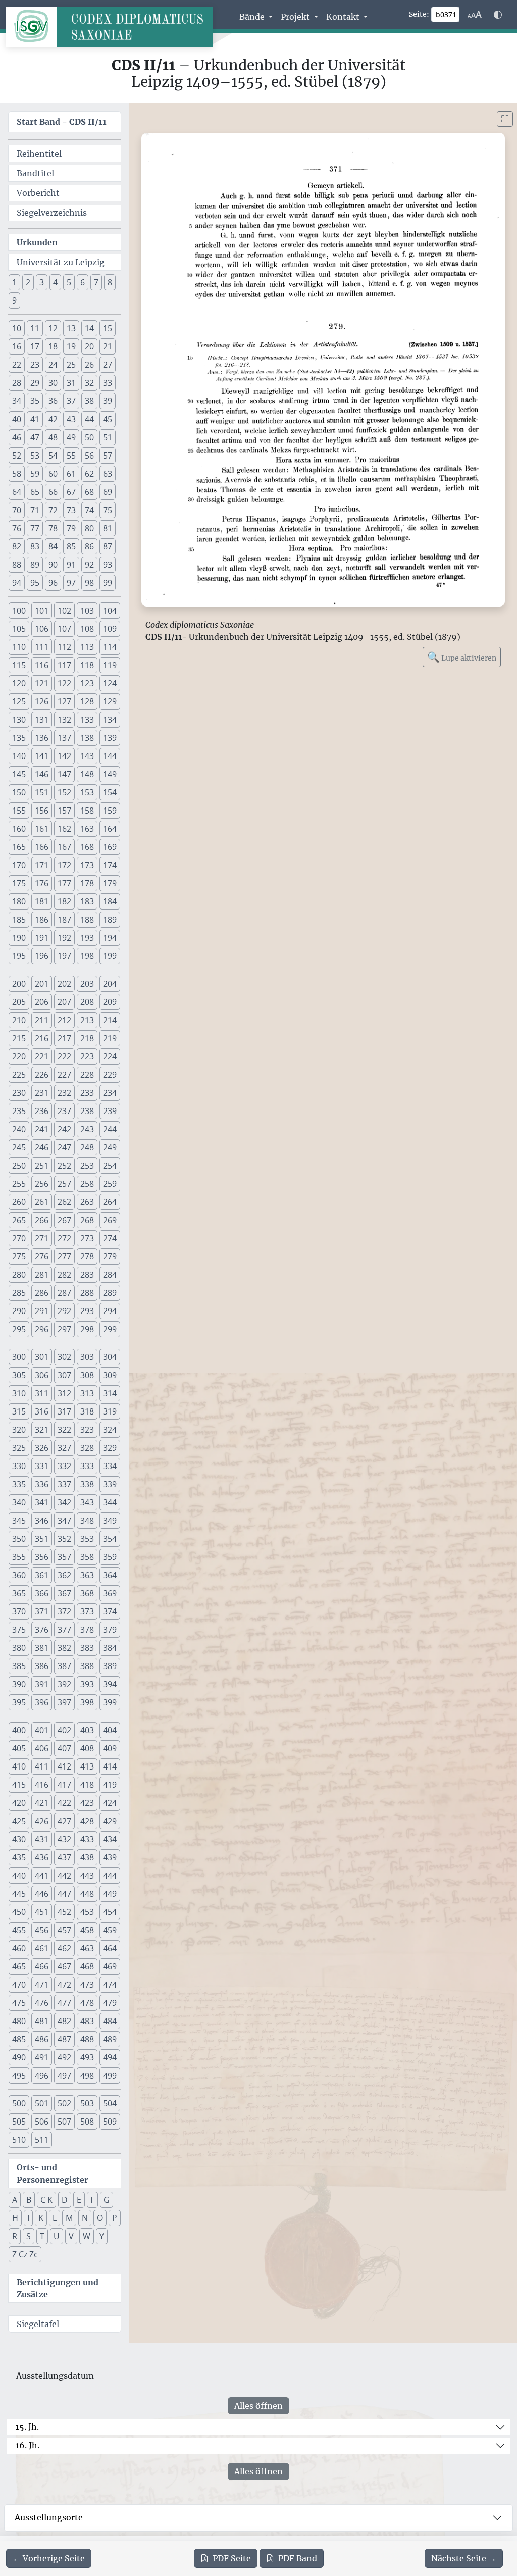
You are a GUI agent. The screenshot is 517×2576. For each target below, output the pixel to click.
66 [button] (53, 492)
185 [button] (19, 920)
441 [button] (42, 1876)
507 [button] (64, 2122)
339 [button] (110, 1484)
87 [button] (108, 546)
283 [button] (87, 1275)
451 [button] (42, 1912)
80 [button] (89, 528)
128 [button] (87, 701)
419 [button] (110, 1785)
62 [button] (89, 474)
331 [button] (42, 1466)
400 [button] (19, 1730)
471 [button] (42, 1985)
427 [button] (64, 1821)
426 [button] (42, 1821)
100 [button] (19, 611)
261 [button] (42, 1202)
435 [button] (19, 1857)
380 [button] (19, 1648)
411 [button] (42, 1766)
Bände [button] (253, 17)
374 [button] (110, 1611)
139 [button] (110, 738)
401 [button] (42, 1730)
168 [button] (87, 847)
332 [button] (64, 1466)
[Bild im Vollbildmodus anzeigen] (505, 119)
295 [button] (19, 1329)
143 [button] (87, 756)
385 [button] (19, 1666)
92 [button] (89, 565)
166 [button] (42, 847)
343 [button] (87, 1502)
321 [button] (42, 1430)
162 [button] (64, 829)
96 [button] (53, 583)
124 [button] (110, 683)
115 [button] (19, 665)
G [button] (107, 2200)
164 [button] (110, 829)
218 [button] (87, 1038)
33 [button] (108, 383)
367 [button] (64, 1593)
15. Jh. (27, 2427)
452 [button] (64, 1912)
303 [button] (87, 1357)
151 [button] (42, 792)
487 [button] (64, 2039)
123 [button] (87, 683)
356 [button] (42, 1557)
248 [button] (87, 1147)
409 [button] (110, 1748)
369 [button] (110, 1593)
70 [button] (17, 510)
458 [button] (87, 1930)
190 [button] (19, 938)
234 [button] (110, 1093)
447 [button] (64, 1894)
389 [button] (110, 1666)
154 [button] (110, 792)
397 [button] (64, 1702)
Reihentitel (39, 154)
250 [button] (19, 1166)
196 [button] (42, 956)
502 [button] (64, 2103)
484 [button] (110, 2021)
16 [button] (17, 346)
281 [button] (42, 1275)
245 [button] (19, 1147)
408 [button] (87, 1748)
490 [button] (19, 2057)
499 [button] (110, 2076)
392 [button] (64, 1684)
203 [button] (87, 984)
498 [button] (87, 2076)
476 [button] (42, 2003)
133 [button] (87, 720)
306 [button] (42, 1375)
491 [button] (42, 2057)
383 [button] (87, 1648)
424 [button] (110, 1803)
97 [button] (71, 583)
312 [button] (64, 1393)
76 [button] (17, 528)
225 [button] (19, 1075)
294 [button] (110, 1311)
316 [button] (42, 1411)
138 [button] (87, 738)
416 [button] (42, 1785)
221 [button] (42, 1056)
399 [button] (110, 1702)
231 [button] (42, 1093)
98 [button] (89, 583)
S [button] (29, 2236)
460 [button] (19, 1948)
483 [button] (87, 2021)
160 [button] (19, 829)
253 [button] (87, 1166)
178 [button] (87, 883)
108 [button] (87, 629)
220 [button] (19, 1056)
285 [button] (19, 1293)
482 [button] (64, 2021)
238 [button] (87, 1111)
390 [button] (19, 1684)
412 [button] (64, 1766)
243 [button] (87, 1129)
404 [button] (110, 1730)
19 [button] (71, 346)
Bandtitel (35, 173)
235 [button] (19, 1111)
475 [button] (19, 2003)
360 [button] (19, 1575)
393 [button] (87, 1684)
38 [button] (89, 401)
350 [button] (19, 1539)
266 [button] (42, 1220)
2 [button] (28, 282)
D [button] (65, 2200)
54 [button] (53, 456)
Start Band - (62, 122)
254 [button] (110, 1166)
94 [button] (17, 583)
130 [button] (19, 720)
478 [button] (87, 2003)
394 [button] (110, 1684)
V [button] (71, 2236)
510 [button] (19, 2140)
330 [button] (19, 1466)
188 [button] (87, 920)
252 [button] (64, 1166)
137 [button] (64, 738)
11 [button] (35, 328)
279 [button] (110, 1256)
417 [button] (64, 1785)
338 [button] (87, 1484)
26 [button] (89, 365)
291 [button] (42, 1311)
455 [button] (19, 1930)
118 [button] (87, 665)
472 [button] (64, 1985)
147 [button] (64, 774)
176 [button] (42, 883)
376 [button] (42, 1630)
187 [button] (64, 920)
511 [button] (42, 2140)
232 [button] (64, 1093)
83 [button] (35, 546)
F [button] (92, 2200)
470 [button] (19, 1985)
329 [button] (110, 1448)
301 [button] (42, 1357)
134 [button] (110, 720)
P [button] (115, 2218)
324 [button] (110, 1430)
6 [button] (83, 282)
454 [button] (110, 1912)
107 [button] (64, 629)
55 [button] (71, 456)
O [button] (100, 2218)
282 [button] (64, 1275)
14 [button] (89, 328)
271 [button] (42, 1238)
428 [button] (87, 1821)
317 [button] (64, 1411)
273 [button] (87, 1238)
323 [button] (87, 1430)
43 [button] (71, 419)
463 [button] (87, 1948)
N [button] (85, 2218)
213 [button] (87, 1020)
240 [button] (19, 1129)
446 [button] (42, 1894)
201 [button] (42, 984)
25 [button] (71, 365)
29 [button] (35, 383)
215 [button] (19, 1038)
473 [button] (87, 1985)
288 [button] (87, 1293)
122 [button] (64, 683)
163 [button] (87, 829)
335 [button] (19, 1484)
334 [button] (110, 1466)
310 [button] (19, 1393)
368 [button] (87, 1593)
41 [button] (35, 419)
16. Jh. (28, 2445)
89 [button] (35, 565)
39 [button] (108, 401)
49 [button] (71, 437)
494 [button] (110, 2057)
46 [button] (17, 437)
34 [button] (17, 401)
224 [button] (110, 1056)
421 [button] (42, 1803)
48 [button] (53, 437)
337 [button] (64, 1484)
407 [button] (64, 1748)
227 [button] (64, 1075)
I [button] (28, 2218)
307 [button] (64, 1375)
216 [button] (42, 1038)
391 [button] (42, 1684)
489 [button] (110, 2039)
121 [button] (42, 683)
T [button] (42, 2236)
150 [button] (19, 792)
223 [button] (87, 1056)
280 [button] (19, 1275)
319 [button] (110, 1411)
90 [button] (53, 565)
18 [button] (53, 346)
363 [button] (87, 1575)
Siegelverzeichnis (52, 213)
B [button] (29, 2200)
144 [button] (110, 756)
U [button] (57, 2236)
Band (298, 2558)
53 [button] (35, 456)
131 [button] (42, 720)
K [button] (41, 2218)
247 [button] (64, 1147)
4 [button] (55, 282)
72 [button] (53, 510)
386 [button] (42, 1666)
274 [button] (110, 1238)
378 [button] (87, 1630)
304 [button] (110, 1357)
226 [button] (42, 1075)
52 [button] (17, 456)
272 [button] (64, 1238)
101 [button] (42, 611)
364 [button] (110, 1575)
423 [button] (87, 1803)
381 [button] (42, 1648)
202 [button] (64, 984)
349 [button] (110, 1521)
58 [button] (17, 474)
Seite (232, 2558)
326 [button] (42, 1448)
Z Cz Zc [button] (25, 2254)
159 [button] (110, 811)
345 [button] (19, 1521)
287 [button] (64, 1293)
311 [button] (42, 1393)
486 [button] (42, 2039)
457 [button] (64, 1930)
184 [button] (110, 901)
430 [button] (19, 1839)
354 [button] (110, 1539)
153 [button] (87, 792)
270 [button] (19, 1238)
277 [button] (64, 1256)
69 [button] (108, 492)
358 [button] (87, 1557)
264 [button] (110, 1202)
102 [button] (64, 611)
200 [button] (19, 984)
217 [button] (64, 1038)
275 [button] (19, 1256)
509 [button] (110, 2122)
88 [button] (17, 565)
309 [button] (110, 1375)
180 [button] (19, 901)
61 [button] (71, 474)
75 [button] (108, 510)
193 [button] (87, 938)
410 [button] (19, 1766)
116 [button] (42, 665)
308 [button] (87, 1375)
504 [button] (110, 2103)
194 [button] (110, 938)
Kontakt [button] (344, 17)
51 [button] (108, 437)
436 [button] (42, 1857)
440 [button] (19, 1876)
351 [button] (42, 1539)
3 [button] (42, 282)
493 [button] (87, 2057)
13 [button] (71, 328)
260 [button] (19, 1202)
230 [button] (19, 1093)
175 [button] (19, 883)
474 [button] (110, 1985)
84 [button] (53, 546)
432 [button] (64, 1839)
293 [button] (87, 1311)
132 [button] (64, 720)
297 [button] (64, 1329)
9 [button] (14, 300)
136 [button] (42, 738)
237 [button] (64, 1111)
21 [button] (108, 346)
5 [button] (69, 282)
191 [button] (42, 938)
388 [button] (87, 1666)
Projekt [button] (296, 17)
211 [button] (42, 1020)
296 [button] (42, 1329)
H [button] (15, 2218)
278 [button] (87, 1256)
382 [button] (64, 1648)
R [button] (15, 2236)
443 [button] (87, 1876)
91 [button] (71, 565)
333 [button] (87, 1466)
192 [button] (64, 938)
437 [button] (64, 1857)
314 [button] (110, 1393)
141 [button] (42, 756)
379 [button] (110, 1630)
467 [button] (64, 1966)
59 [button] (35, 474)
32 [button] (89, 383)
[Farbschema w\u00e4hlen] (498, 15)
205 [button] (19, 1002)
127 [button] (64, 701)
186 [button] (42, 920)
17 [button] (35, 346)
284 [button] (110, 1275)
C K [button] (46, 2200)
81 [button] (108, 528)
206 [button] (42, 1002)
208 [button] (87, 1002)
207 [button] (64, 1002)
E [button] (79, 2200)
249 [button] (110, 1147)
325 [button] (19, 1448)
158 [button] (87, 811)
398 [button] (87, 1702)
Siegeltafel (38, 2324)
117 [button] (64, 665)
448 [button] (87, 1894)
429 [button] (110, 1821)
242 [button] (64, 1129)
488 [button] (87, 2039)
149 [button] (110, 774)
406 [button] (42, 1748)
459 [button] (110, 1930)
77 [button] (35, 528)
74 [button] (89, 510)
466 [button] (42, 1966)
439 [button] (110, 1857)
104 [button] (110, 611)
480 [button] (19, 2021)
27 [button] (108, 365)
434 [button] (110, 1839)
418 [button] (87, 1785)
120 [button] (19, 683)
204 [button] (110, 984)
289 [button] (110, 1293)
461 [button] (42, 1948)
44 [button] (89, 419)
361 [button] (42, 1575)
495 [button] (19, 2076)
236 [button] (42, 1111)
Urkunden (37, 242)
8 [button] (110, 282)
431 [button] (42, 1839)
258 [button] (87, 1184)
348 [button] (87, 1521)
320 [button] (19, 1430)
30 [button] (53, 383)
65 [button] (35, 492)
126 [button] (42, 701)
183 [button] (87, 901)
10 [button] (17, 328)
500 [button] (19, 2103)
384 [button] (110, 1648)
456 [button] (42, 1930)
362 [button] (64, 1575)
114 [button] (110, 647)
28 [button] (17, 383)
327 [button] (64, 1448)
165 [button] (19, 847)
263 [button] (87, 1202)
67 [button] (71, 492)
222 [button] (64, 1056)
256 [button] (42, 1184)
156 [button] (42, 811)
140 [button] (19, 756)
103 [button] (87, 611)
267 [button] (64, 1220)
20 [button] (89, 346)
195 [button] (19, 956)
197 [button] (64, 956)
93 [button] (108, 565)
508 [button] (87, 2122)
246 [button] (42, 1147)
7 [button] (96, 282)
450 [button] (19, 1912)
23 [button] (35, 365)
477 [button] (64, 2003)
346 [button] (42, 1521)
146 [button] (42, 774)
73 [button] (71, 510)
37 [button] (71, 401)
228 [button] (87, 1075)
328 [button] (87, 1448)
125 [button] (19, 701)
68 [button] (89, 492)
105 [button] (19, 629)
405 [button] (19, 1748)
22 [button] (17, 365)
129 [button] (110, 701)
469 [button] (110, 1966)
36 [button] (53, 401)
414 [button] (110, 1766)
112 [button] (64, 647)
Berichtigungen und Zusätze (58, 2288)
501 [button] (42, 2103)
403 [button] (87, 1730)
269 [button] (110, 1220)
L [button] (55, 2218)
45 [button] (108, 419)
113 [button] (87, 647)
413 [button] (87, 1766)
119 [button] (110, 665)
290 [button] (19, 1311)
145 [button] (19, 774)
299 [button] (110, 1329)
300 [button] (19, 1357)
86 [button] (89, 546)
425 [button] (19, 1821)
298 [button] (87, 1329)
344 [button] (110, 1502)
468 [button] (87, 1966)
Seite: (419, 14)
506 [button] (42, 2122)
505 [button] (19, 2122)
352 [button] (64, 1539)
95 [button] (35, 583)
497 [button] (64, 2076)
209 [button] (110, 1002)
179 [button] (110, 883)
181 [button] (42, 901)
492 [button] (64, 2057)
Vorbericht (38, 193)
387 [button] (64, 1666)
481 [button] (42, 2021)
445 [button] (19, 1894)
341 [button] (42, 1502)
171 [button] (42, 865)
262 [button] (64, 1202)
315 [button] (19, 1411)
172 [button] (64, 865)
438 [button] (87, 1857)
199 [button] (110, 956)
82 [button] (17, 546)
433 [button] (87, 1839)
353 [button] (87, 1539)
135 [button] (19, 738)
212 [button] (64, 1020)
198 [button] (87, 956)
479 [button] (110, 2003)
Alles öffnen (258, 2406)
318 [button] (87, 1411)
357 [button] (64, 1557)
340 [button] (19, 1502)
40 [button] (17, 419)
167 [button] (64, 847)
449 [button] (110, 1894)
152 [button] (64, 792)
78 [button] (53, 528)
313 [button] (87, 1393)
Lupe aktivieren (462, 657)
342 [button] (64, 1502)
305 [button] (19, 1375)
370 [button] (19, 1611)
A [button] (15, 2200)
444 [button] (110, 1876)
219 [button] (110, 1038)
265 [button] (19, 1220)
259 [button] (110, 1184)
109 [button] (110, 629)
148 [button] (87, 774)
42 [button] (53, 419)
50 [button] (89, 437)
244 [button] (110, 1129)
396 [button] (42, 1702)
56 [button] (89, 456)
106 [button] (42, 629)
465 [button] (19, 1966)
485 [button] (19, 2039)
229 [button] (110, 1075)
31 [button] (71, 383)
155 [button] (19, 811)
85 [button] (71, 546)
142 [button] (64, 756)
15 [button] (108, 328)
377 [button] (64, 1630)
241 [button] (42, 1129)
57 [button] (108, 456)
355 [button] (19, 1557)
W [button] (87, 2236)
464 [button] (110, 1948)
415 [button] (19, 1785)
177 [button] (64, 883)
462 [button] (64, 1948)
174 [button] (110, 865)
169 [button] (110, 847)
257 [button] (64, 1184)
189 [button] (110, 920)
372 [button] (64, 1611)
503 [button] (87, 2103)
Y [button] (102, 2236)
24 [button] (53, 365)
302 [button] (64, 1357)
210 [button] (19, 1020)
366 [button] (42, 1593)
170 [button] (19, 865)
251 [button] (42, 1166)
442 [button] (64, 1876)
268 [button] (87, 1220)
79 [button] (71, 528)
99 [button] (108, 583)
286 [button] (42, 1293)
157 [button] (64, 811)
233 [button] (87, 1093)
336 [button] (42, 1484)
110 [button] (19, 647)
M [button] (69, 2218)
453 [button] (87, 1912)
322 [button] (64, 1430)
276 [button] (42, 1256)
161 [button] (42, 829)
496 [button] (42, 2076)
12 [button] (53, 328)
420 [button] (19, 1803)
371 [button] (42, 1611)
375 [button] (19, 1630)
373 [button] (87, 1611)
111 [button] (42, 647)
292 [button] (64, 1311)
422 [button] (64, 1803)
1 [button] (14, 282)
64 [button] (17, 492)
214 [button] (110, 1020)
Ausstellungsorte (49, 2517)
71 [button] (35, 510)
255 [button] (19, 1184)
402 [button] (64, 1730)
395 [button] (19, 1702)
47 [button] (35, 437)
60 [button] (53, 474)
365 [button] (19, 1593)
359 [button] (110, 1557)
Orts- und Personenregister (53, 2174)
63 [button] (108, 474)
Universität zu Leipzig (61, 262)
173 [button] (87, 865)
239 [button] (110, 1111)
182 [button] (64, 901)
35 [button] (35, 401)
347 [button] (64, 1521)
